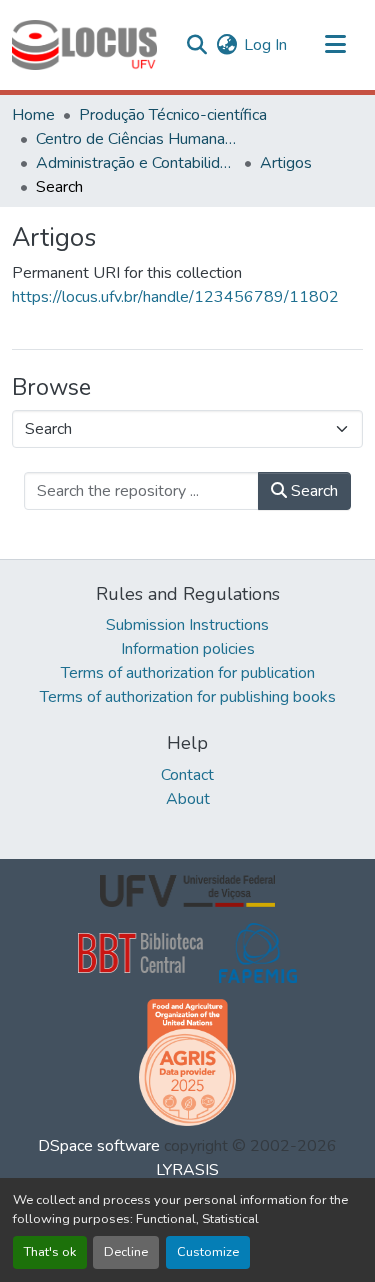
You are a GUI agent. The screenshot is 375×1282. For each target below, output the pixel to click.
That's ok (50, 1252)
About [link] (188, 799)
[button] (84, 45)
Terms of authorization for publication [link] (188, 673)
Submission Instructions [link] (187, 625)
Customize (208, 1252)
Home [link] (33, 115)
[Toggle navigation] (335, 45)
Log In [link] (265, 45)
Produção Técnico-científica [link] (173, 115)
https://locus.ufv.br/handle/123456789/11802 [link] (175, 297)
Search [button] (312, 491)
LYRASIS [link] (187, 1170)
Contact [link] (187, 775)
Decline (126, 1252)
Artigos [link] (286, 163)
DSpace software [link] (99, 1146)
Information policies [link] (188, 649)
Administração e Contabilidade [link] (136, 163)
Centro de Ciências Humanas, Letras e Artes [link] (136, 139)
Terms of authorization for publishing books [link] (188, 697)
